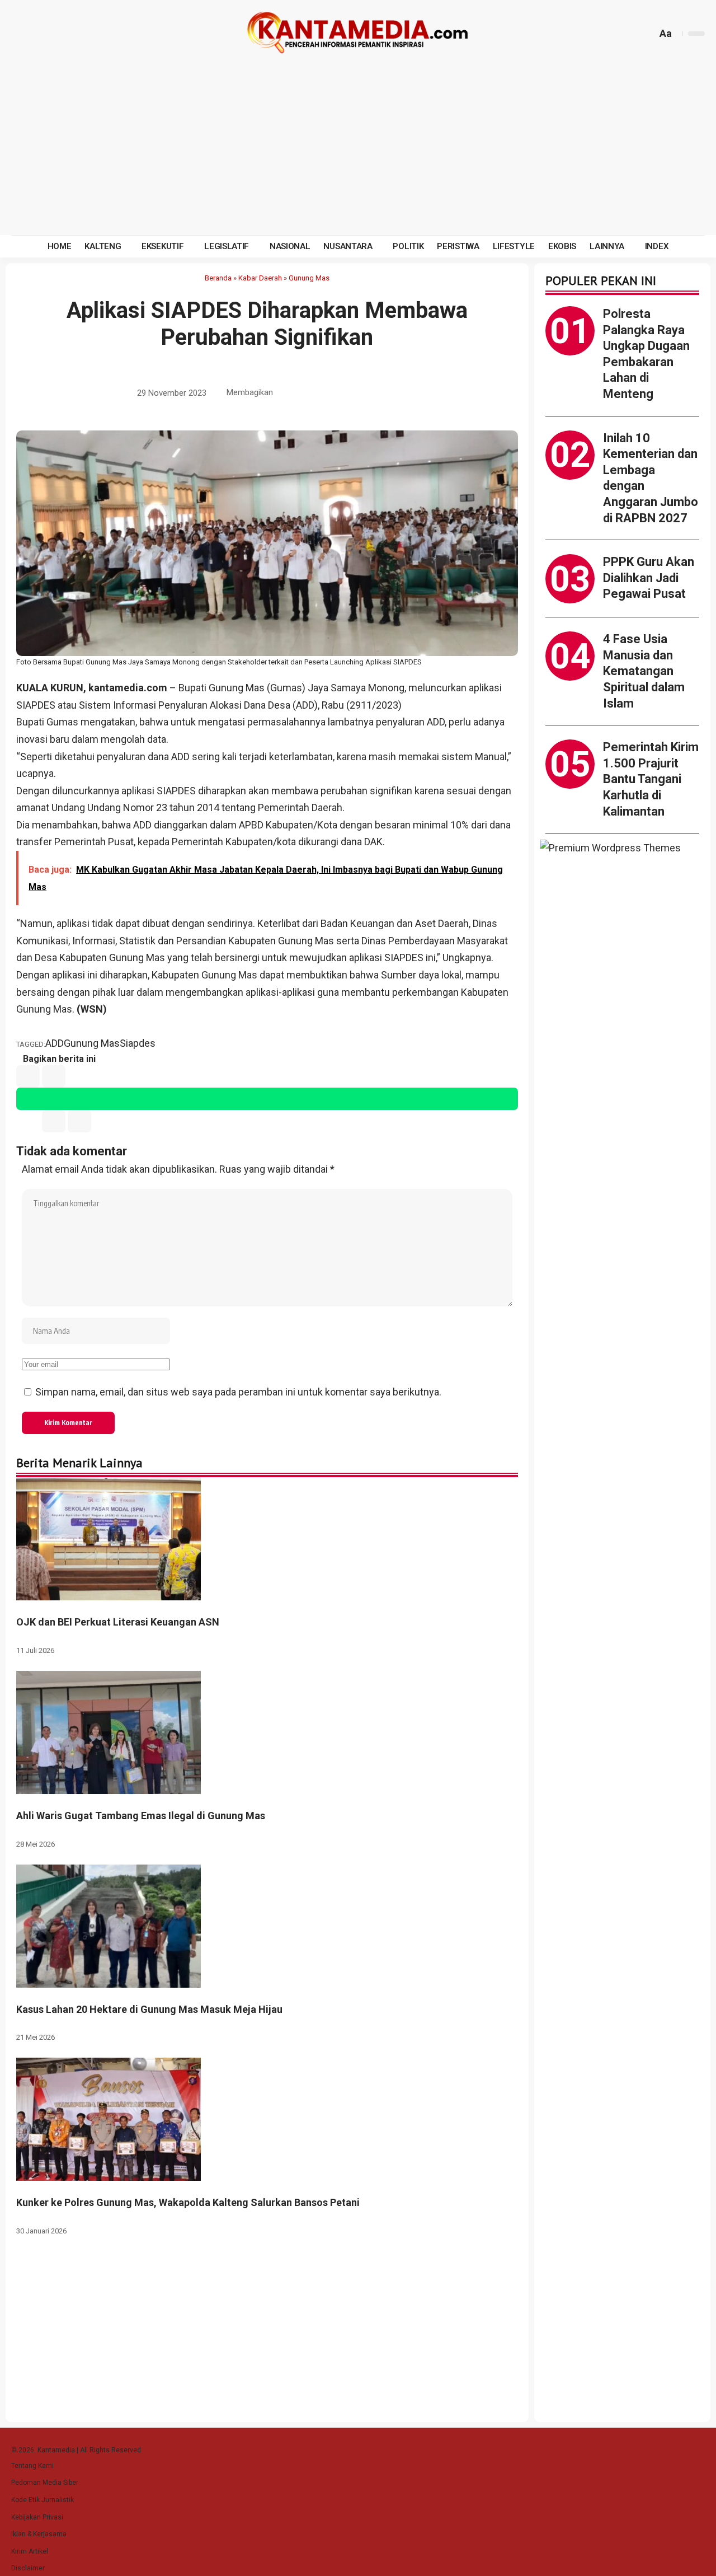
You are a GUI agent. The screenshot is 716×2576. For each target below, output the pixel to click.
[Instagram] (61, 34)
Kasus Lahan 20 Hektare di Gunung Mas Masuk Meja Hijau (149, 2009)
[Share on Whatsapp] (319, 394)
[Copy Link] (371, 394)
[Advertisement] (358, 151)
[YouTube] (48, 34)
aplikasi (69, 975)
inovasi (32, 739)
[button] (647, 34)
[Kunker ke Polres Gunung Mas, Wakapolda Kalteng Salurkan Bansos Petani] (109, 2118)
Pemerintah (284, 807)
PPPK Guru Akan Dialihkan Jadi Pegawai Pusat (649, 578)
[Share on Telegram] (337, 394)
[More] (389, 394)
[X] (34, 34)
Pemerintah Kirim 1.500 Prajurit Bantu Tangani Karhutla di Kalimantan (651, 779)
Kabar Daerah (260, 278)
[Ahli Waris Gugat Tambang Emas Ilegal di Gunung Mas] (109, 1732)
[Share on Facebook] (285, 394)
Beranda (218, 278)
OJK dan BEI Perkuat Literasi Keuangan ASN (118, 1622)
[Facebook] (21, 34)
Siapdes (138, 1043)
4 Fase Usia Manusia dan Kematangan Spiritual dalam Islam (644, 671)
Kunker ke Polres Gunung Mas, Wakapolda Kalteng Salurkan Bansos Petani (188, 2202)
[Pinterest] (74, 34)
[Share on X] (302, 394)
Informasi (94, 941)
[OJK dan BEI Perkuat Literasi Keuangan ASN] (109, 1538)
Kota (327, 825)
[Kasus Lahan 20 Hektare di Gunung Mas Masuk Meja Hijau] (109, 1925)
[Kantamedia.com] (358, 34)
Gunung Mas (309, 278)
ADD (180, 757)
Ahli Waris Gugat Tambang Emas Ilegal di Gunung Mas (141, 1816)
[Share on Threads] (354, 394)
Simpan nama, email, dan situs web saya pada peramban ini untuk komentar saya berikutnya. (238, 1392)
